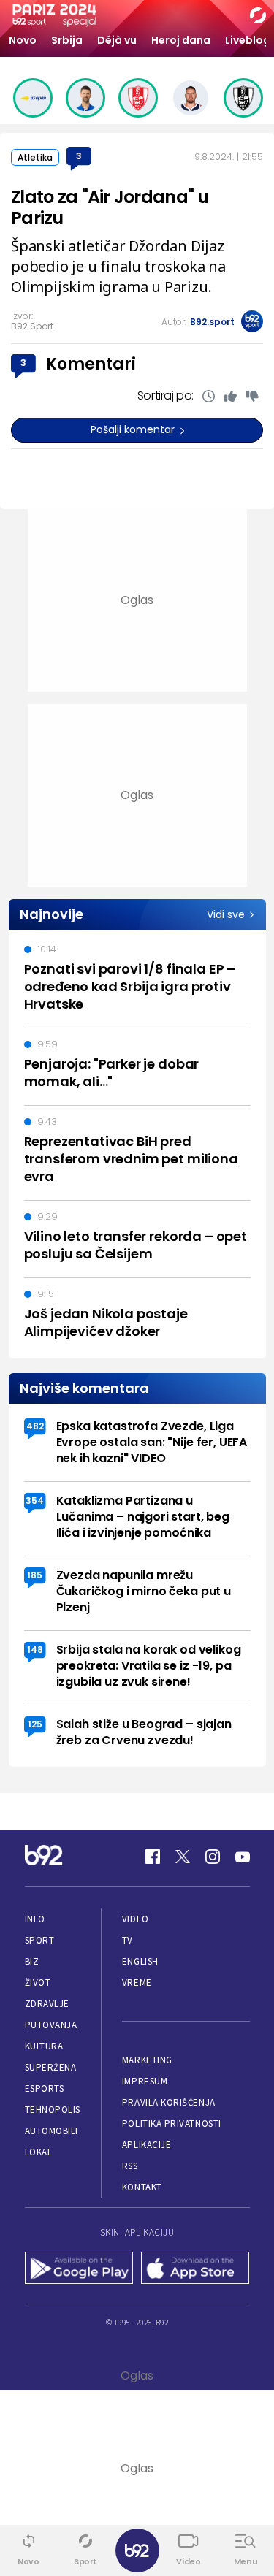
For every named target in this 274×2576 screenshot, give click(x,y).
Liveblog (248, 40)
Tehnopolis (53, 2110)
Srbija (67, 40)
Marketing (147, 2060)
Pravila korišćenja (169, 2102)
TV (128, 1940)
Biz (32, 1961)
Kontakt (142, 2187)
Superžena (51, 2067)
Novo (23, 40)
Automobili (52, 2131)
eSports (45, 2088)
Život (38, 1983)
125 (35, 1724)
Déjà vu (117, 40)
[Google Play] (79, 2269)
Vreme (137, 1983)
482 (35, 1426)
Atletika (35, 157)
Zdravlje (47, 2004)
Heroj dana (181, 40)
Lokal (39, 2152)
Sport (40, 1940)
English (140, 1961)
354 (35, 1501)
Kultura (44, 2046)
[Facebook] (153, 1857)
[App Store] (195, 2269)
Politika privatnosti (172, 2124)
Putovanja (51, 2025)
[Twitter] (183, 1857)
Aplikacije (146, 2145)
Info (35, 1919)
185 (35, 1575)
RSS (130, 2166)
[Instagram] (213, 1857)
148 (35, 1650)
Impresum (145, 2081)
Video (136, 1919)
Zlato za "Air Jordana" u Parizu (110, 207)
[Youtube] (243, 1857)
